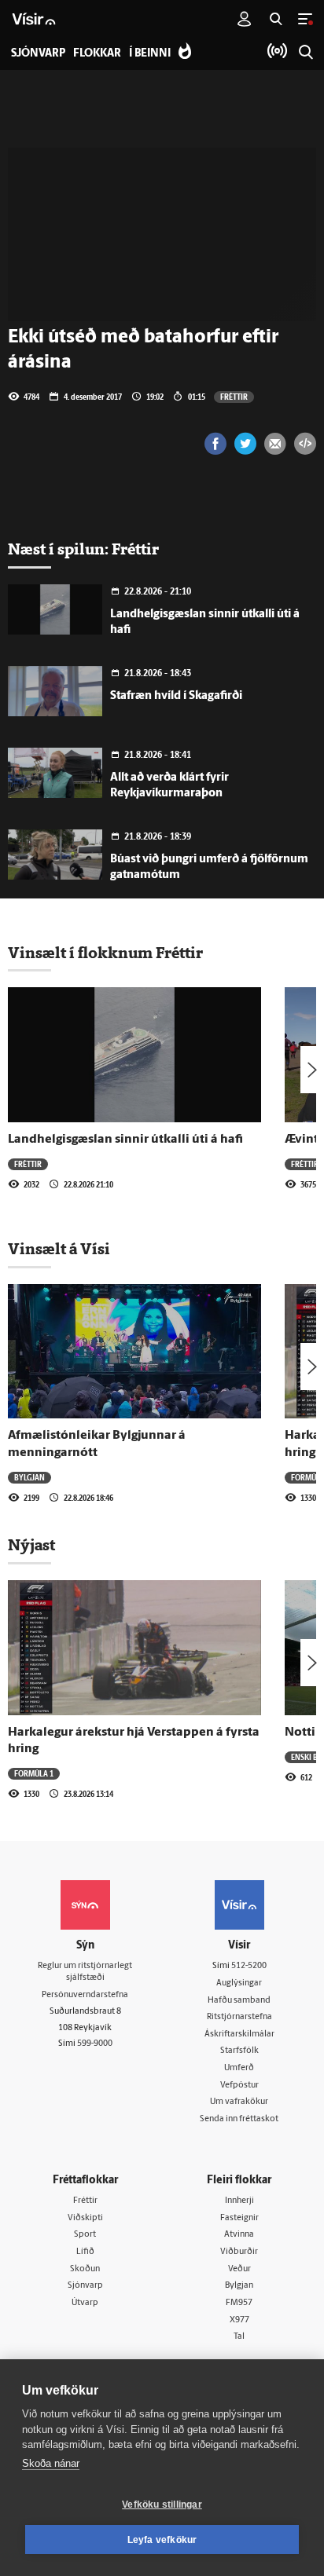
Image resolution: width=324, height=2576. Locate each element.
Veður (239, 2269)
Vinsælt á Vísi (59, 1249)
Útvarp (85, 2303)
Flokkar (97, 54)
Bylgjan (29, 1477)
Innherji (239, 2201)
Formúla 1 (34, 1773)
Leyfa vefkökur (162, 2540)
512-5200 (249, 1966)
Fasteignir (239, 2218)
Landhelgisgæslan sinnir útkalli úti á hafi (125, 1140)
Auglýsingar (239, 1983)
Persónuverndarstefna (85, 1995)
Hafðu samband (239, 2001)
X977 (239, 2320)
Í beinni (150, 54)
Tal (239, 2337)
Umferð (239, 2068)
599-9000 (95, 2044)
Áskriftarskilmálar (239, 2034)
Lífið (85, 2252)
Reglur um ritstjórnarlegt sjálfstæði (85, 1972)
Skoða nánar (51, 2463)
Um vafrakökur (239, 2102)
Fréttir (234, 397)
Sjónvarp (85, 2286)
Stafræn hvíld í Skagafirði (176, 696)
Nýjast (31, 1545)
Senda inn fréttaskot (239, 2119)
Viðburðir (239, 2252)
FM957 (239, 2303)
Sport (85, 2235)
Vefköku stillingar (162, 2505)
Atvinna (239, 2235)
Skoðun (85, 2269)
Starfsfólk (239, 2051)
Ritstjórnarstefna (239, 2017)
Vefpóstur (239, 2086)
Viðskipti (85, 2218)
